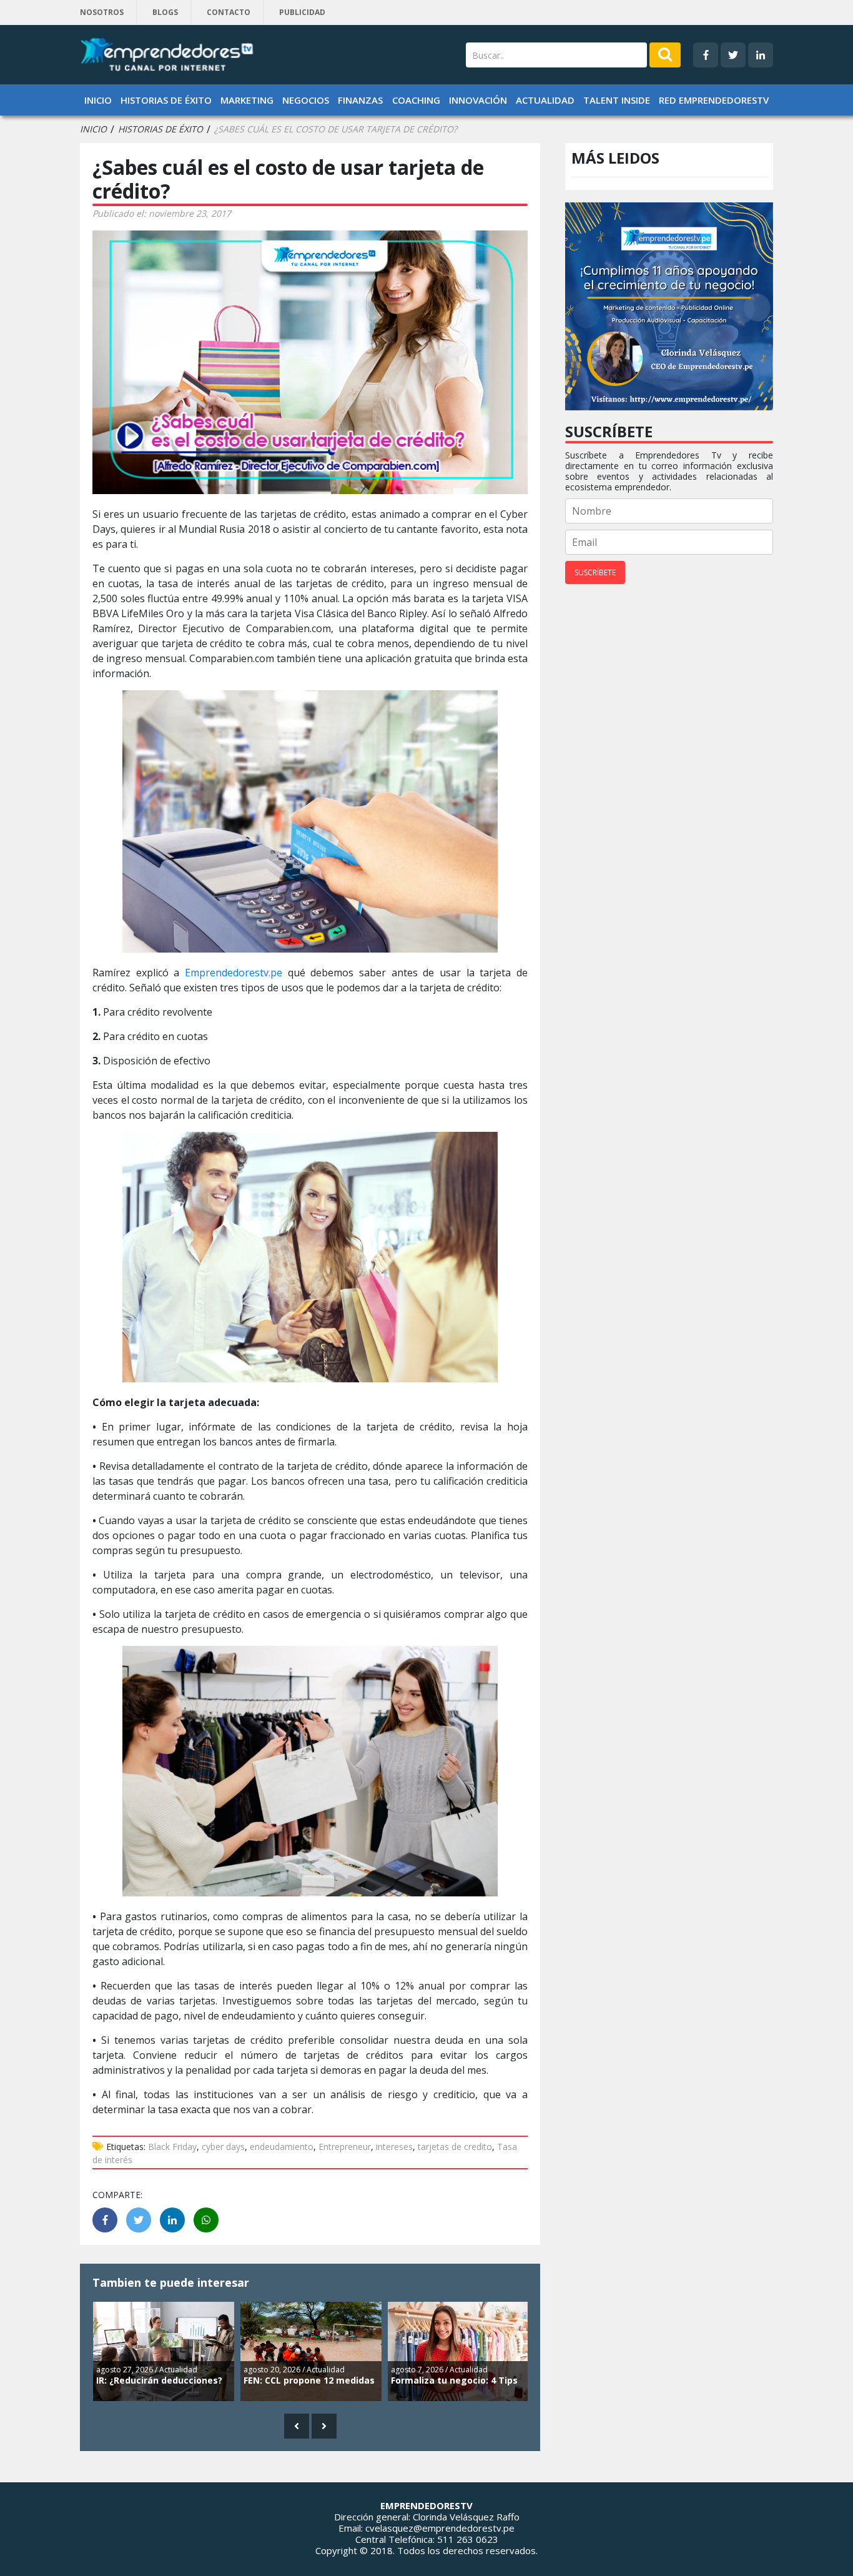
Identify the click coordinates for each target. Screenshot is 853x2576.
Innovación (478, 100)
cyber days (223, 2147)
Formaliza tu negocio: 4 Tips (454, 2380)
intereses (394, 2147)
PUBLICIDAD (302, 12)
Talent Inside (617, 100)
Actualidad (545, 100)
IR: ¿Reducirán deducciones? (159, 2380)
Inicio (98, 100)
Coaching (416, 100)
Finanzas (360, 100)
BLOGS (165, 12)
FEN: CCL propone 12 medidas (309, 2380)
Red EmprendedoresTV (714, 100)
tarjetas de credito (455, 2147)
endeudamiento (282, 2147)
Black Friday (172, 2147)
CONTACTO (229, 12)
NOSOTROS (102, 12)
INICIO (93, 129)
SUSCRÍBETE (595, 572)
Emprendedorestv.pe (236, 973)
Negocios (306, 100)
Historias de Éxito (166, 100)
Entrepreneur (345, 2147)
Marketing (247, 100)
